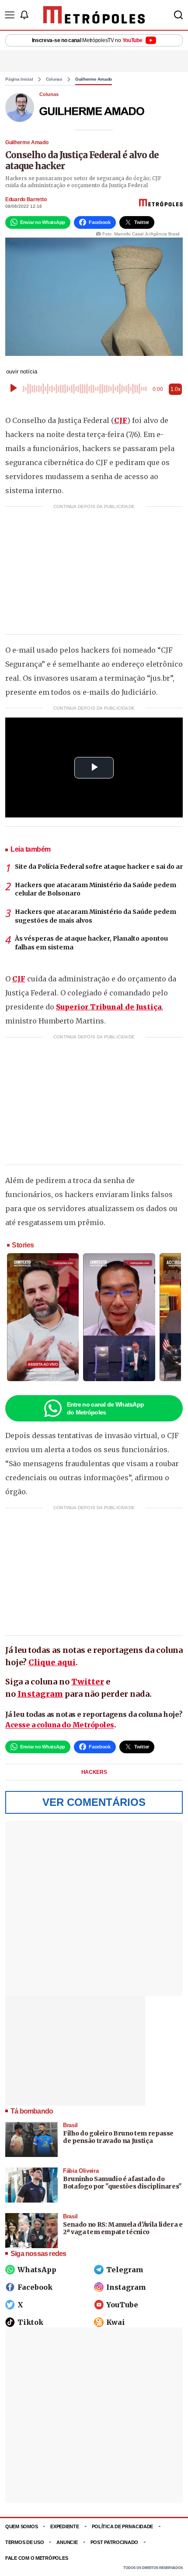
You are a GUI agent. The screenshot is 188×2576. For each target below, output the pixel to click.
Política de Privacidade (123, 2526)
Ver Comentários (94, 1802)
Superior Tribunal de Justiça (109, 1007)
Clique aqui (52, 1662)
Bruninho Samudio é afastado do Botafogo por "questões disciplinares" (122, 2183)
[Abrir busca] (178, 15)
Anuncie (67, 2542)
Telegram (125, 2270)
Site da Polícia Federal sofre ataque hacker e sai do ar (99, 867)
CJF (121, 420)
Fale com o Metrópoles (37, 2558)
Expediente (64, 2526)
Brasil (70, 2125)
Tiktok (30, 2322)
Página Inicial (19, 79)
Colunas (54, 79)
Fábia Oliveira (81, 2171)
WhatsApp (37, 2270)
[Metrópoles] (94, 15)
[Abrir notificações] (24, 15)
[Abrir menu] (10, 15)
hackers (94, 1772)
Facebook (35, 2287)
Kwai (116, 2322)
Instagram (40, 1694)
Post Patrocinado (115, 2542)
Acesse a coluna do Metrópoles (60, 1725)
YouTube (122, 2305)
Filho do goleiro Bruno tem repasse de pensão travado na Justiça (118, 2137)
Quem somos (21, 2526)
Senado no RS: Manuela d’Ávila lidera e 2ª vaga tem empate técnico (123, 2228)
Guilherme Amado (94, 79)
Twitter (88, 1682)
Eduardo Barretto (26, 199)
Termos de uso (24, 2542)
